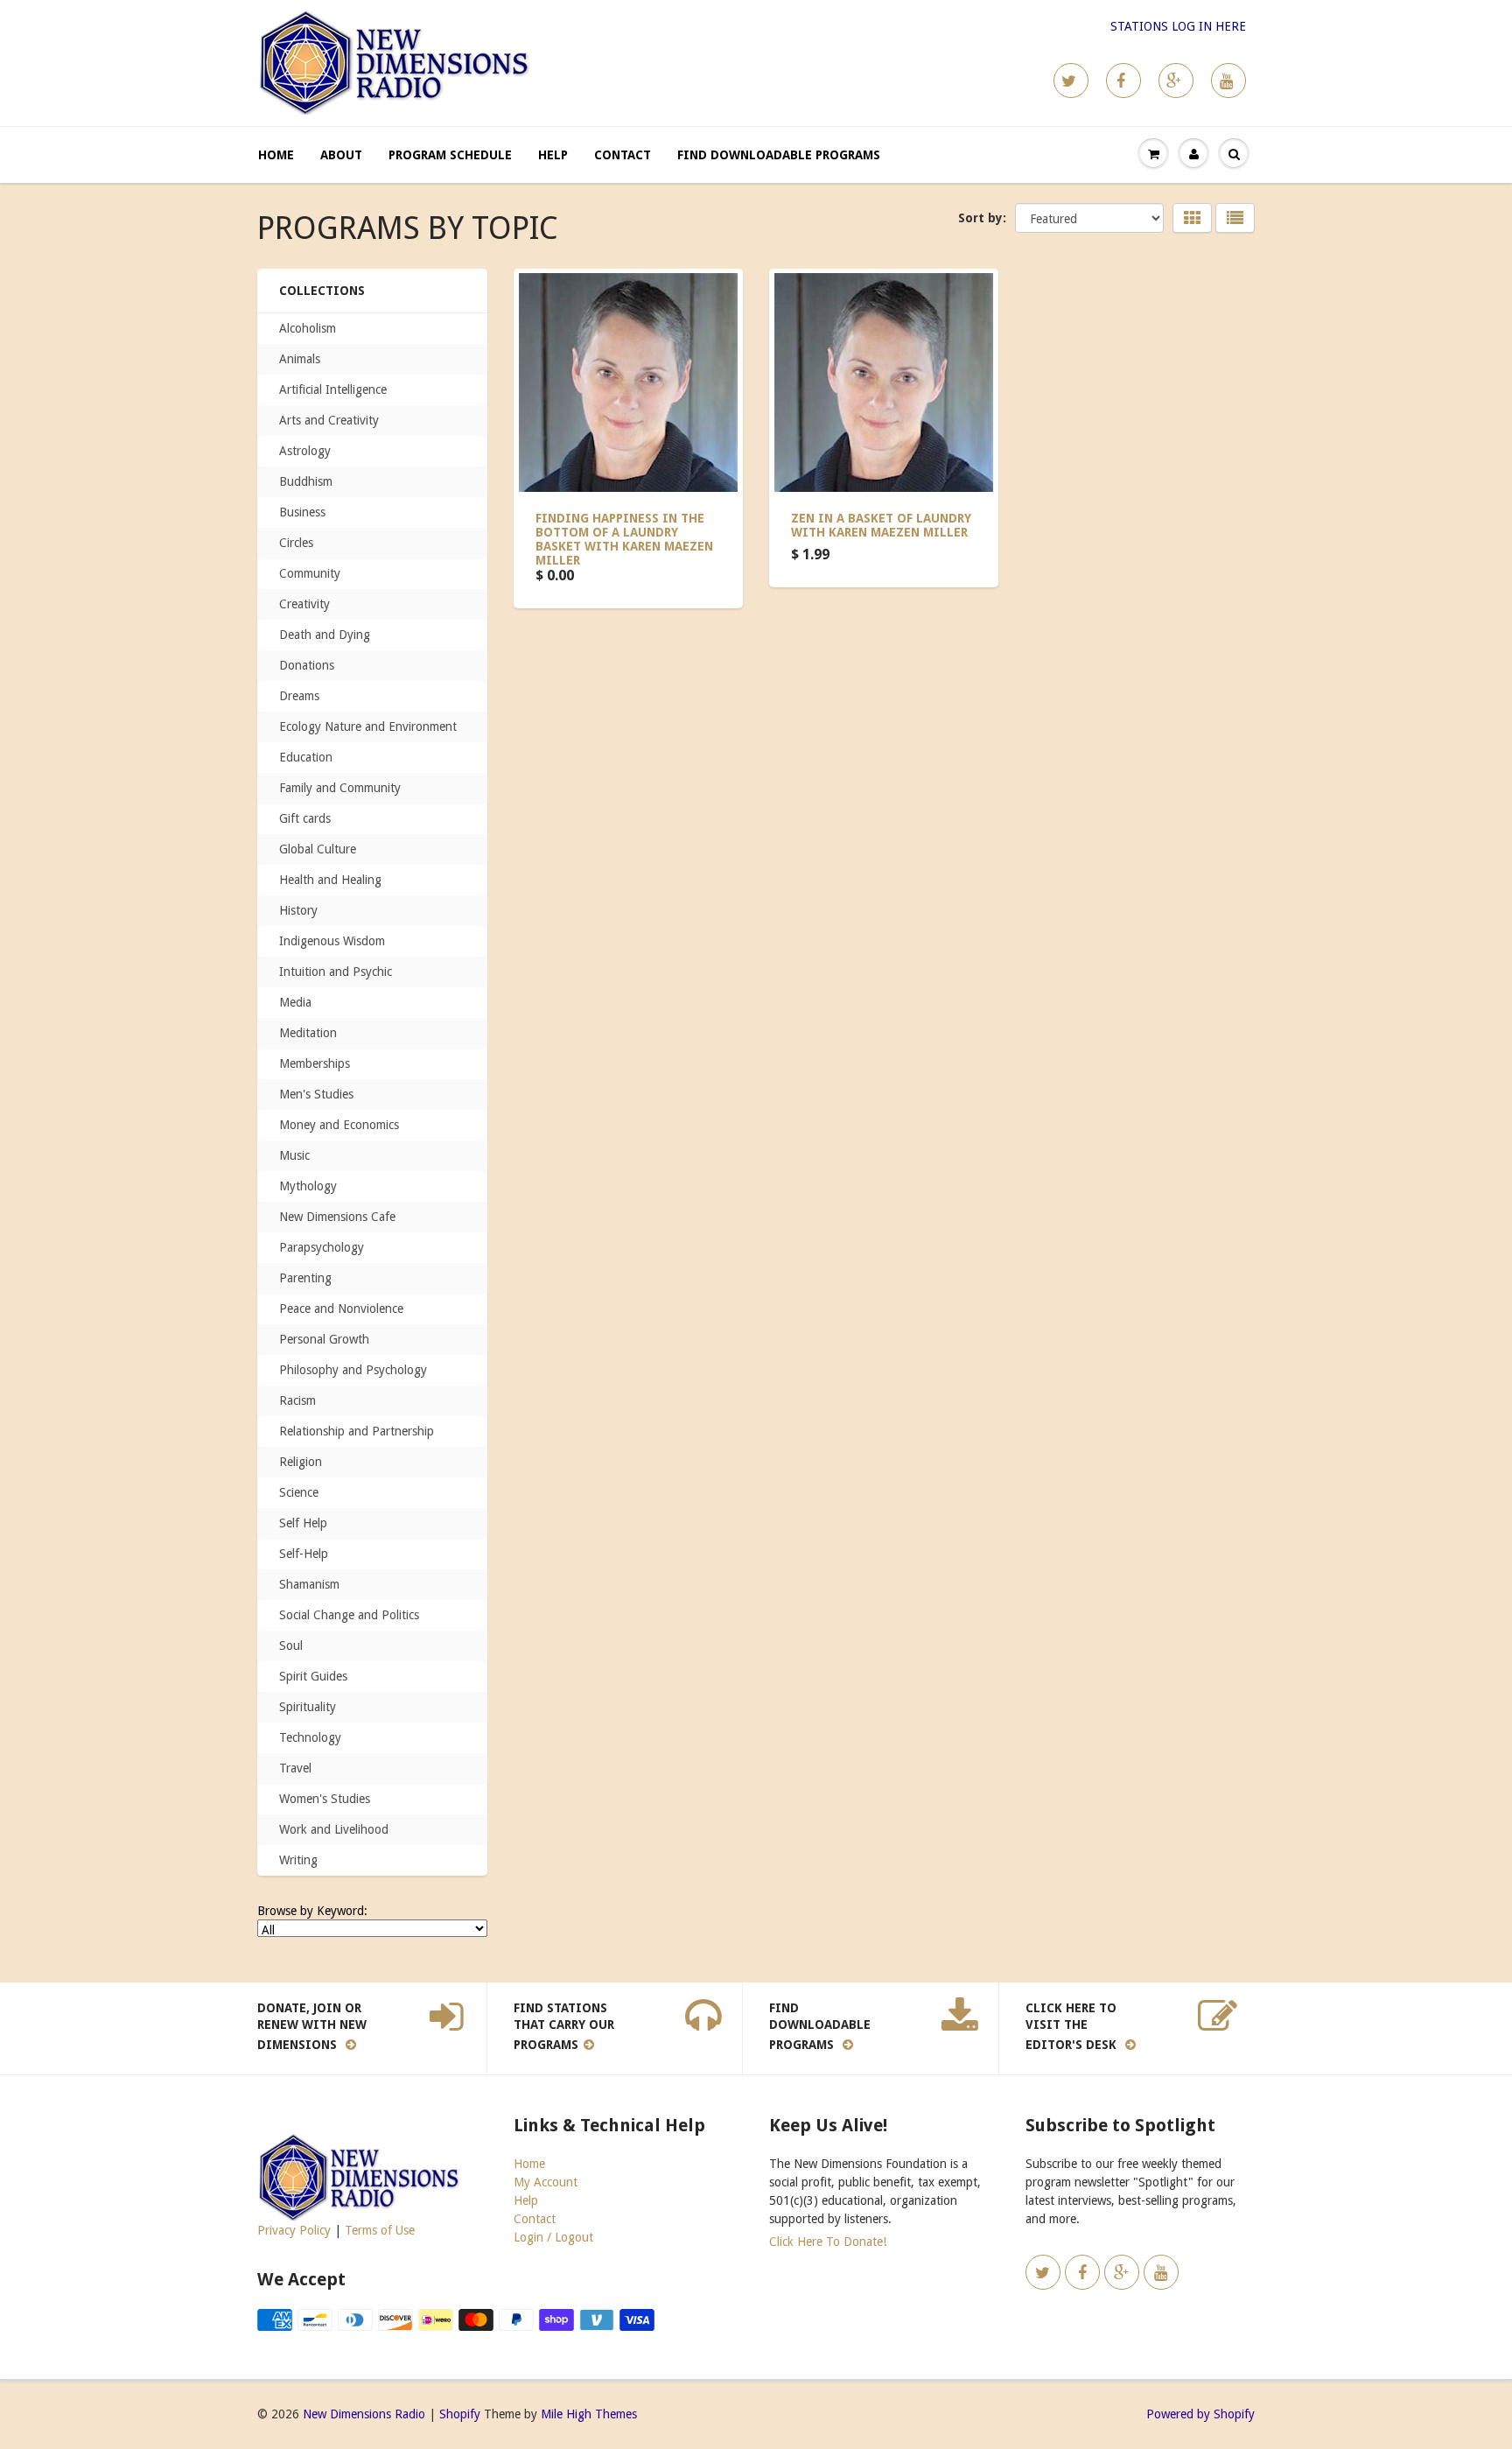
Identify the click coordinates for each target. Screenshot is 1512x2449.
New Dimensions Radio (364, 2414)
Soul (291, 1646)
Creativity (304, 604)
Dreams (299, 696)
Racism (297, 1400)
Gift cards (305, 818)
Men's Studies (316, 1094)
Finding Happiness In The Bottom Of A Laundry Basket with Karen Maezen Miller (624, 539)
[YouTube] (1228, 81)
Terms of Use (380, 2230)
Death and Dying (325, 635)
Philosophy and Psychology (353, 1370)
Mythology (308, 1186)
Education (306, 757)
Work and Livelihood (334, 1829)
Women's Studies (325, 1799)
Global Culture (318, 849)
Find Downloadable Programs (779, 155)
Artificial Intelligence (333, 389)
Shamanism (309, 1584)
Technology (310, 1737)
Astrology (305, 451)
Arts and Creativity (329, 420)
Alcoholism (308, 328)
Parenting (305, 1278)
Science (299, 1492)
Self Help (303, 1523)
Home (276, 155)
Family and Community (340, 788)
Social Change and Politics (349, 1615)
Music (294, 1155)
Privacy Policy (294, 2230)
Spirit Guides (313, 1676)
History (298, 910)
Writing (298, 1860)
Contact (623, 155)
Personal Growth (324, 1339)
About (341, 155)
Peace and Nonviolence (341, 1309)
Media (295, 1002)
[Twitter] (1071, 81)
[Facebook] (1123, 81)
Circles (296, 543)
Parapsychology (322, 1247)
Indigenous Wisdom (332, 941)
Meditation (308, 1033)
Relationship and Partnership (357, 1431)
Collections (322, 291)
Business (302, 512)
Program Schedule (450, 155)
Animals (300, 359)
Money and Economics (339, 1125)
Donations (307, 665)
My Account (546, 2182)
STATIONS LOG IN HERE (1178, 26)
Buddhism (306, 481)
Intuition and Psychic (336, 972)
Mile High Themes (589, 2414)
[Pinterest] (1176, 81)
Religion (301, 1462)
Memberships (315, 1063)
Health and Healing (330, 880)
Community (310, 573)
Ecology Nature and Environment (368, 726)
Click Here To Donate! (828, 2242)
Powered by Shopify (1200, 2414)
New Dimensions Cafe (337, 1217)
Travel (295, 1768)
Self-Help (304, 1554)
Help (553, 155)
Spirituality (308, 1707)
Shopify (460, 2414)
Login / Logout (553, 2237)
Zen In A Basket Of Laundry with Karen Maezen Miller (881, 525)
